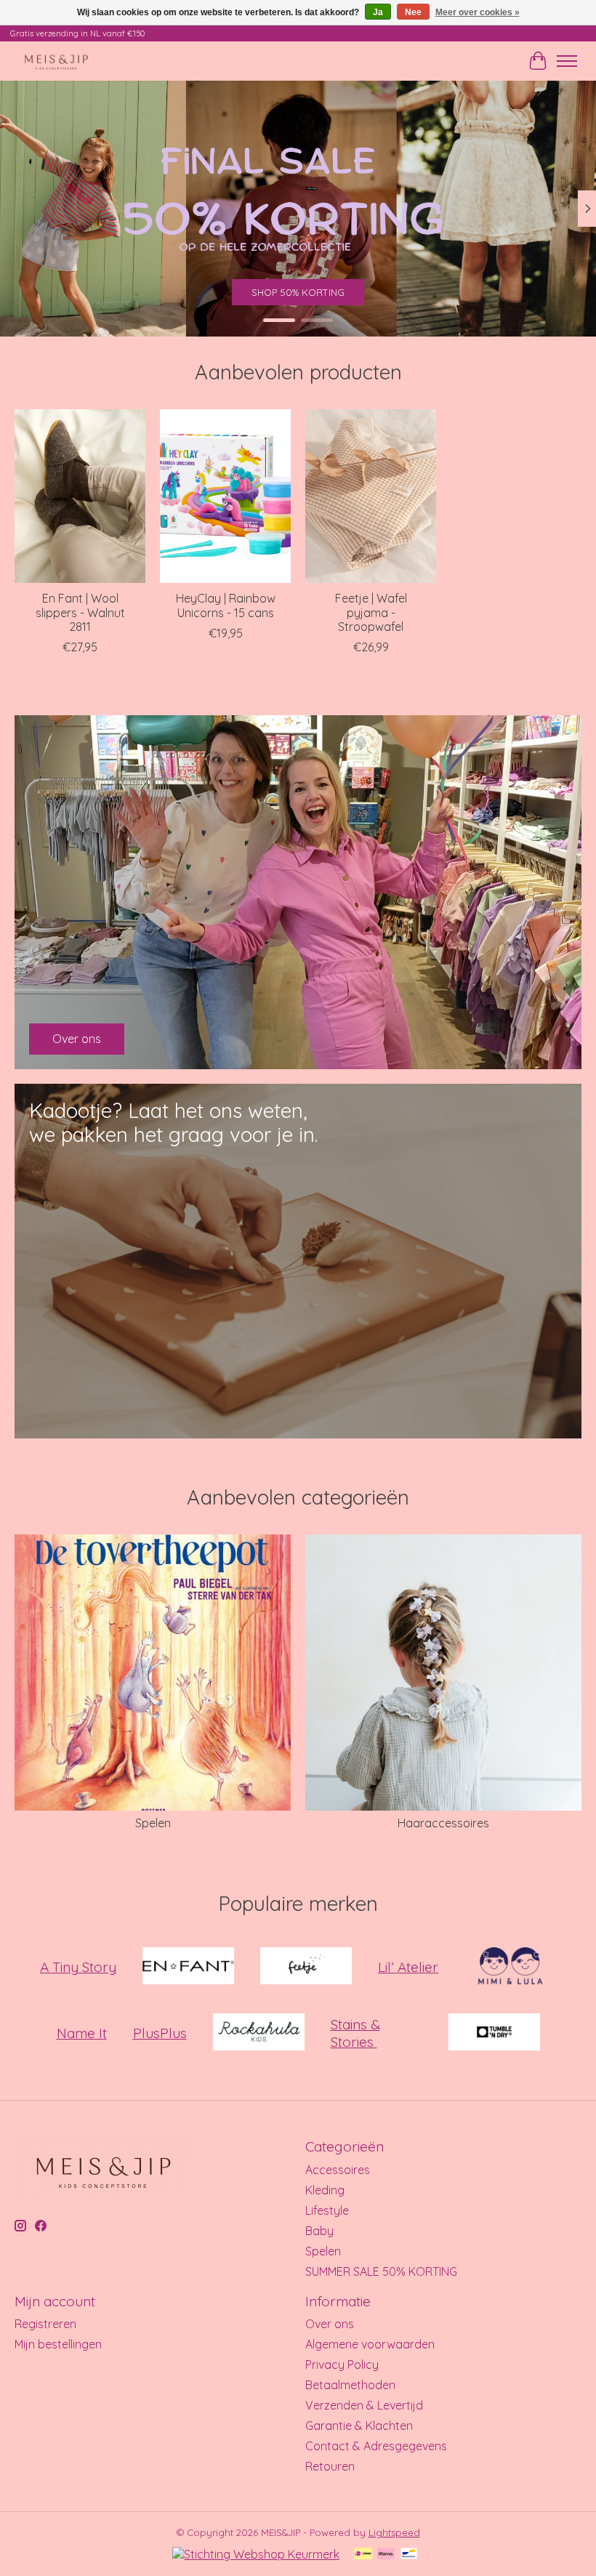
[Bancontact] (409, 2555)
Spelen (153, 1823)
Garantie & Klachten (359, 2426)
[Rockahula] (259, 2033)
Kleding (325, 2190)
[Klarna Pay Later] (386, 2555)
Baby (319, 2231)
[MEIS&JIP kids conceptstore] (56, 61)
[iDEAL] (363, 2555)
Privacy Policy (342, 2364)
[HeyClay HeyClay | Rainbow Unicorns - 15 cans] (225, 496)
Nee (413, 12)
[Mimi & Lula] (510, 1967)
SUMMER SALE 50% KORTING (381, 2271)
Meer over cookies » (478, 12)
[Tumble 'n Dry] (494, 2033)
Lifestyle (327, 2210)
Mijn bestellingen (58, 2344)
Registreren (45, 2324)
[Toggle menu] (567, 61)
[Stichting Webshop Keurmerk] (256, 2554)
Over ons (330, 2324)
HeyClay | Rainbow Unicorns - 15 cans (226, 605)
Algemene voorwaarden (370, 2344)
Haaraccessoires (443, 1823)
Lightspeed (394, 2532)
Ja (378, 12)
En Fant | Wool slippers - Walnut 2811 (80, 612)
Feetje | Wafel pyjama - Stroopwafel (371, 612)
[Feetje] (306, 1967)
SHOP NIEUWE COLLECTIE (298, 292)
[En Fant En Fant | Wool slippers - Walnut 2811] (80, 496)
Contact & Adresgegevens (376, 2446)
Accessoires (338, 2170)
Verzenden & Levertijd (364, 2405)
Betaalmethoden (350, 2385)
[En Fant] (188, 1967)
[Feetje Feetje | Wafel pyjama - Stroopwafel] (371, 496)
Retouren (330, 2466)
